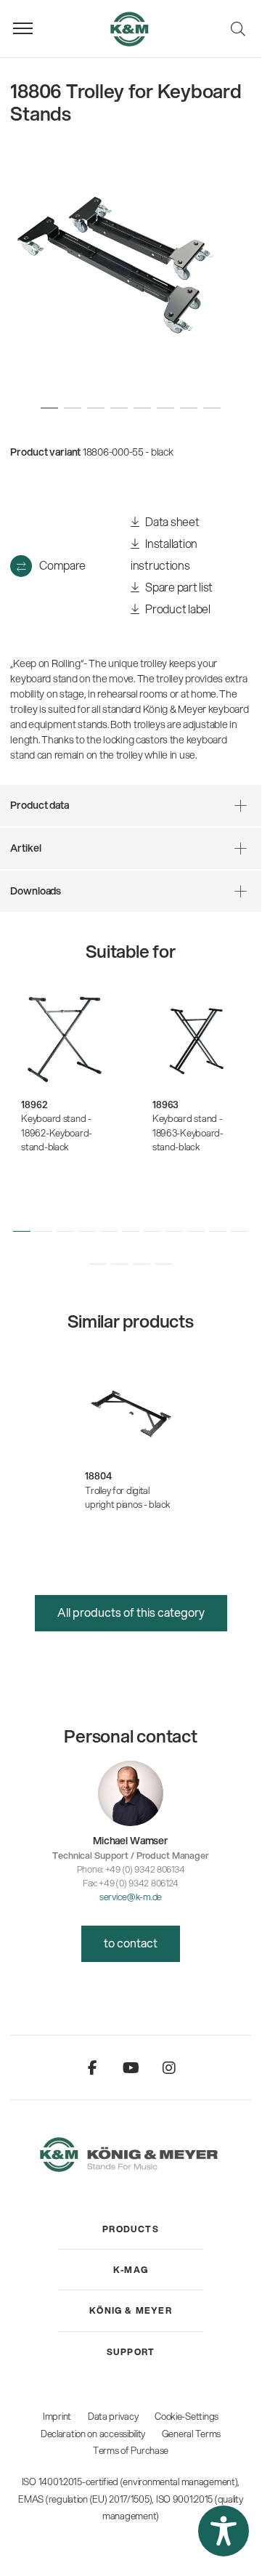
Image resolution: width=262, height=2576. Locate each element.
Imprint (57, 2416)
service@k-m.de (131, 1897)
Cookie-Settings (187, 2416)
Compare (62, 565)
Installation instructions (164, 554)
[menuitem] (131, 2229)
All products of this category (131, 1612)
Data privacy (113, 2416)
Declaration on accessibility (93, 2434)
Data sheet (172, 521)
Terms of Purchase (131, 2450)
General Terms (191, 2434)
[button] (22, 1231)
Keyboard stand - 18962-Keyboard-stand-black (57, 1132)
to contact (131, 1943)
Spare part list (178, 587)
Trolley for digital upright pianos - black (128, 1498)
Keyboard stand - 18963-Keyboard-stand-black (188, 1132)
